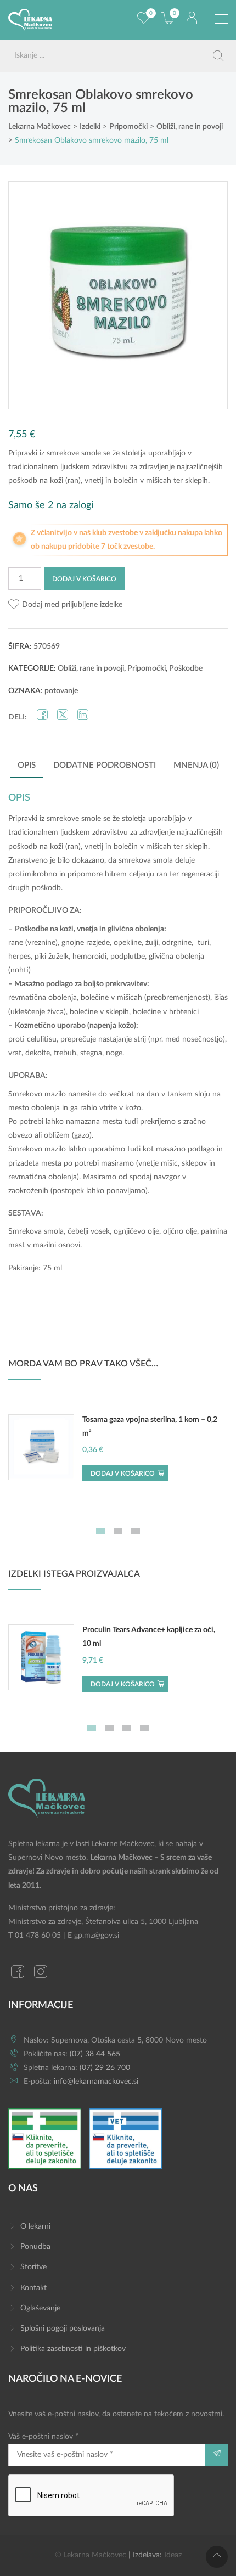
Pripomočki (147, 668)
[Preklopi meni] (221, 19)
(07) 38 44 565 (95, 2054)
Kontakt (33, 2288)
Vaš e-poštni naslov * (43, 2437)
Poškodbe (186, 668)
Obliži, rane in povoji (91, 668)
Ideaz (173, 2555)
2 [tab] (118, 1531)
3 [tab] (136, 1531)
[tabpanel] (118, 1453)
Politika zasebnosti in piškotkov (73, 2349)
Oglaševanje (40, 2308)
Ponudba (35, 2247)
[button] (65, 605)
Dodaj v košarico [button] (123, 1473)
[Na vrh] (217, 2557)
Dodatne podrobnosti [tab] (105, 765)
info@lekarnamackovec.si (96, 2082)
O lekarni (35, 2226)
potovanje (61, 691)
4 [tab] (144, 1728)
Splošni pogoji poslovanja (63, 2328)
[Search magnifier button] (218, 56)
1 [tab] (100, 1531)
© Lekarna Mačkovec (91, 2555)
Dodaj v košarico (84, 579)
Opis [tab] (27, 765)
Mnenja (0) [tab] (196, 765)
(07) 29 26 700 (105, 2068)
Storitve (33, 2267)
